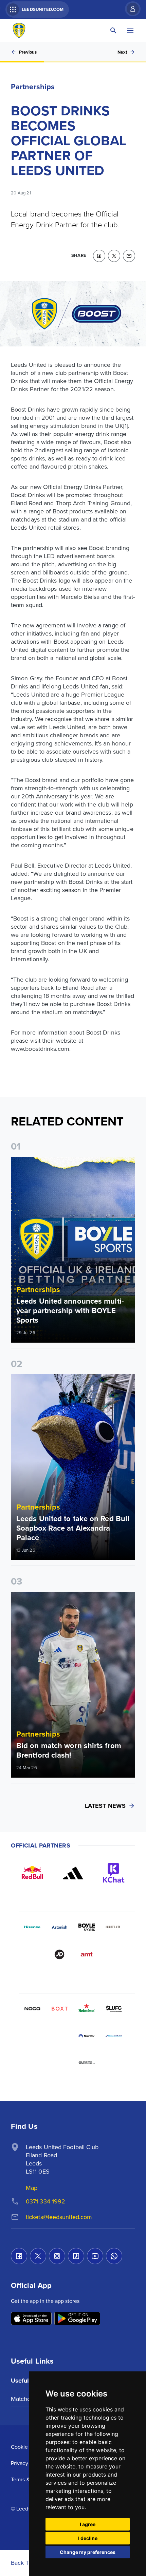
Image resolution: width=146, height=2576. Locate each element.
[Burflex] (114, 1927)
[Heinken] (87, 2009)
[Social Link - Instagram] (57, 2256)
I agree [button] (88, 2524)
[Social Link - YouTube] (95, 2256)
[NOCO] (32, 2009)
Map (32, 2188)
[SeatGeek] (32, 2036)
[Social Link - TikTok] (76, 2256)
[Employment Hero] (59, 2063)
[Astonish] (59, 1927)
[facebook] (99, 256)
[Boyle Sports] (87, 1927)
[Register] (129, 9)
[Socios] (114, 2009)
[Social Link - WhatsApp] (114, 2256)
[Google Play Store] (77, 2319)
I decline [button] (88, 2538)
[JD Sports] (59, 1954)
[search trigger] (113, 31)
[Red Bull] (32, 1873)
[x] (114, 256)
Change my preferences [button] (88, 2552)
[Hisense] (32, 1927)
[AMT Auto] (87, 1954)
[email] (129, 256)
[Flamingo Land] (59, 2036)
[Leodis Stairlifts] (114, 2036)
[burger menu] (130, 31)
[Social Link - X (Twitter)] (38, 2256)
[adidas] (73, 1873)
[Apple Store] (31, 2319)
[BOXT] (59, 2009)
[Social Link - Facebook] (19, 2256)
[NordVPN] (87, 2036)
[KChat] (114, 1873)
